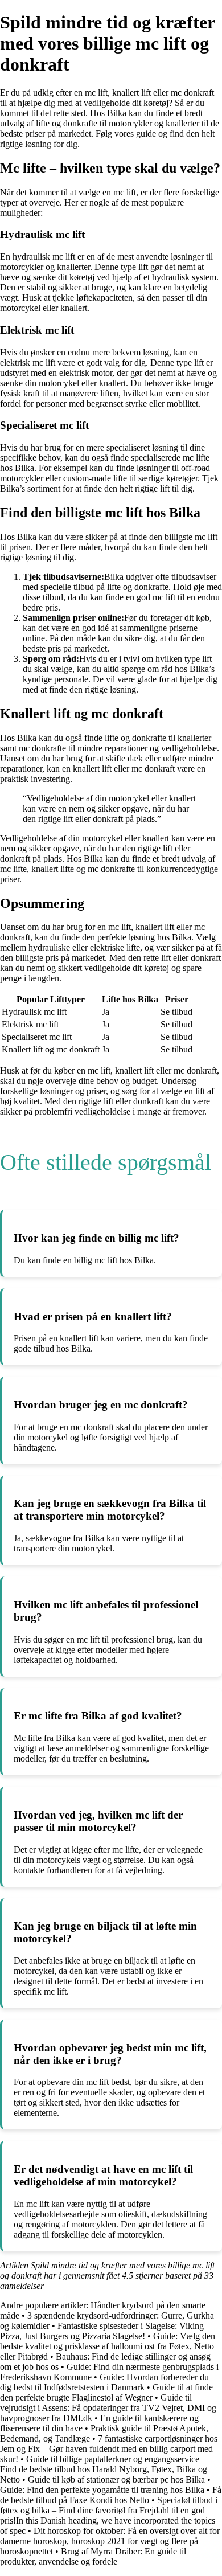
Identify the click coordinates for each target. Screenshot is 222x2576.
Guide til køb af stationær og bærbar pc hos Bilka (116, 2479)
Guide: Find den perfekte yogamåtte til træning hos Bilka (102, 2490)
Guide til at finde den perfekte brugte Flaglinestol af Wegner (106, 2392)
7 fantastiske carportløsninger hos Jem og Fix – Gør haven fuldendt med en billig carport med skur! (109, 2449)
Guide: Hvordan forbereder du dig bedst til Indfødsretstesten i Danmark (104, 2382)
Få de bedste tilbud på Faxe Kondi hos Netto (111, 2495)
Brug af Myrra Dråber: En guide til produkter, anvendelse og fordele (93, 2556)
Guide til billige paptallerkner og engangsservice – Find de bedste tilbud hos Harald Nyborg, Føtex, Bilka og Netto (104, 2469)
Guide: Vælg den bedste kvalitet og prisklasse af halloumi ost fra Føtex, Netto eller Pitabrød (108, 2346)
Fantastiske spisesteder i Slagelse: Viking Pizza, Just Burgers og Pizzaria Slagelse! (102, 2331)
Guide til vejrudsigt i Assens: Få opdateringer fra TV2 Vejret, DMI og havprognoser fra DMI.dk (108, 2408)
